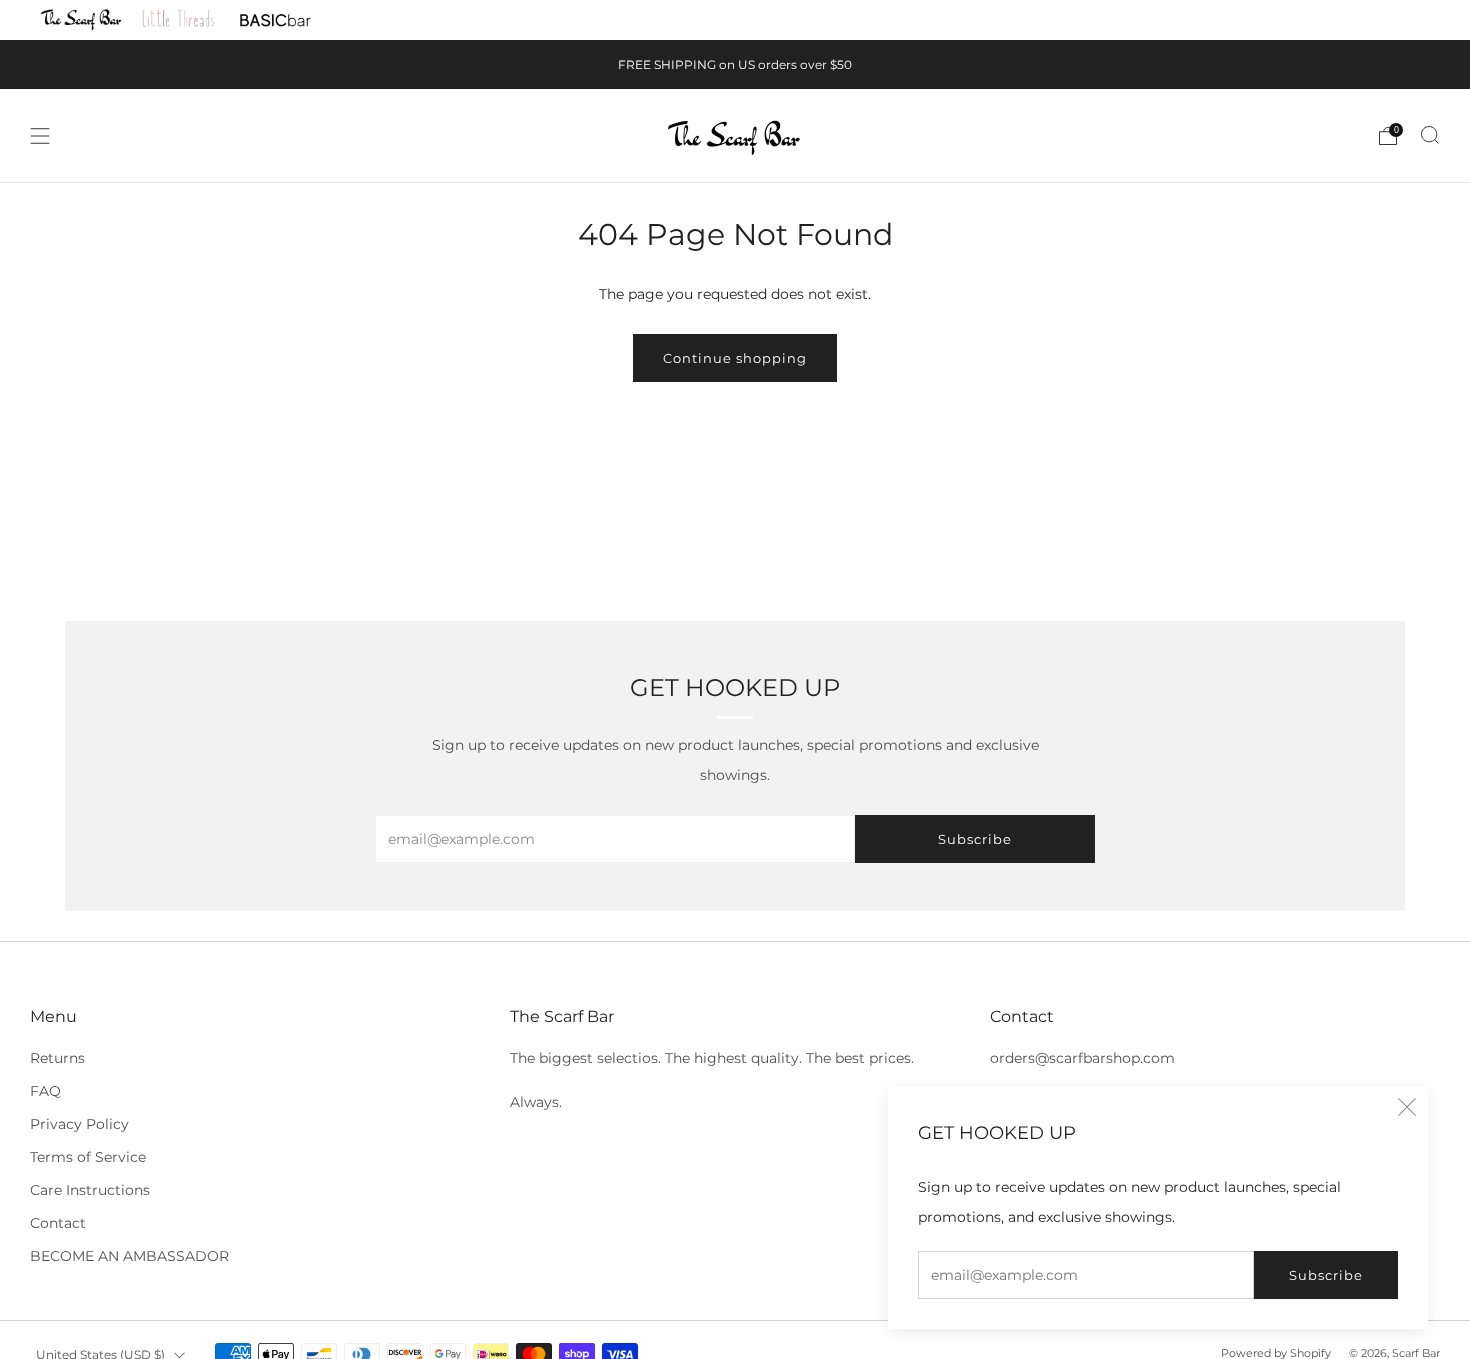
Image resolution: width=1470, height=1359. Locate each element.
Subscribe (1326, 1275)
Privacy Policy (79, 1124)
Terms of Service (88, 1157)
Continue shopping (735, 358)
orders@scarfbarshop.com (1082, 1058)
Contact (58, 1223)
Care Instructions (90, 1190)
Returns (57, 1058)
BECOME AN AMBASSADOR (129, 1256)
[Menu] (40, 136)
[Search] (1430, 135)
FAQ (45, 1091)
